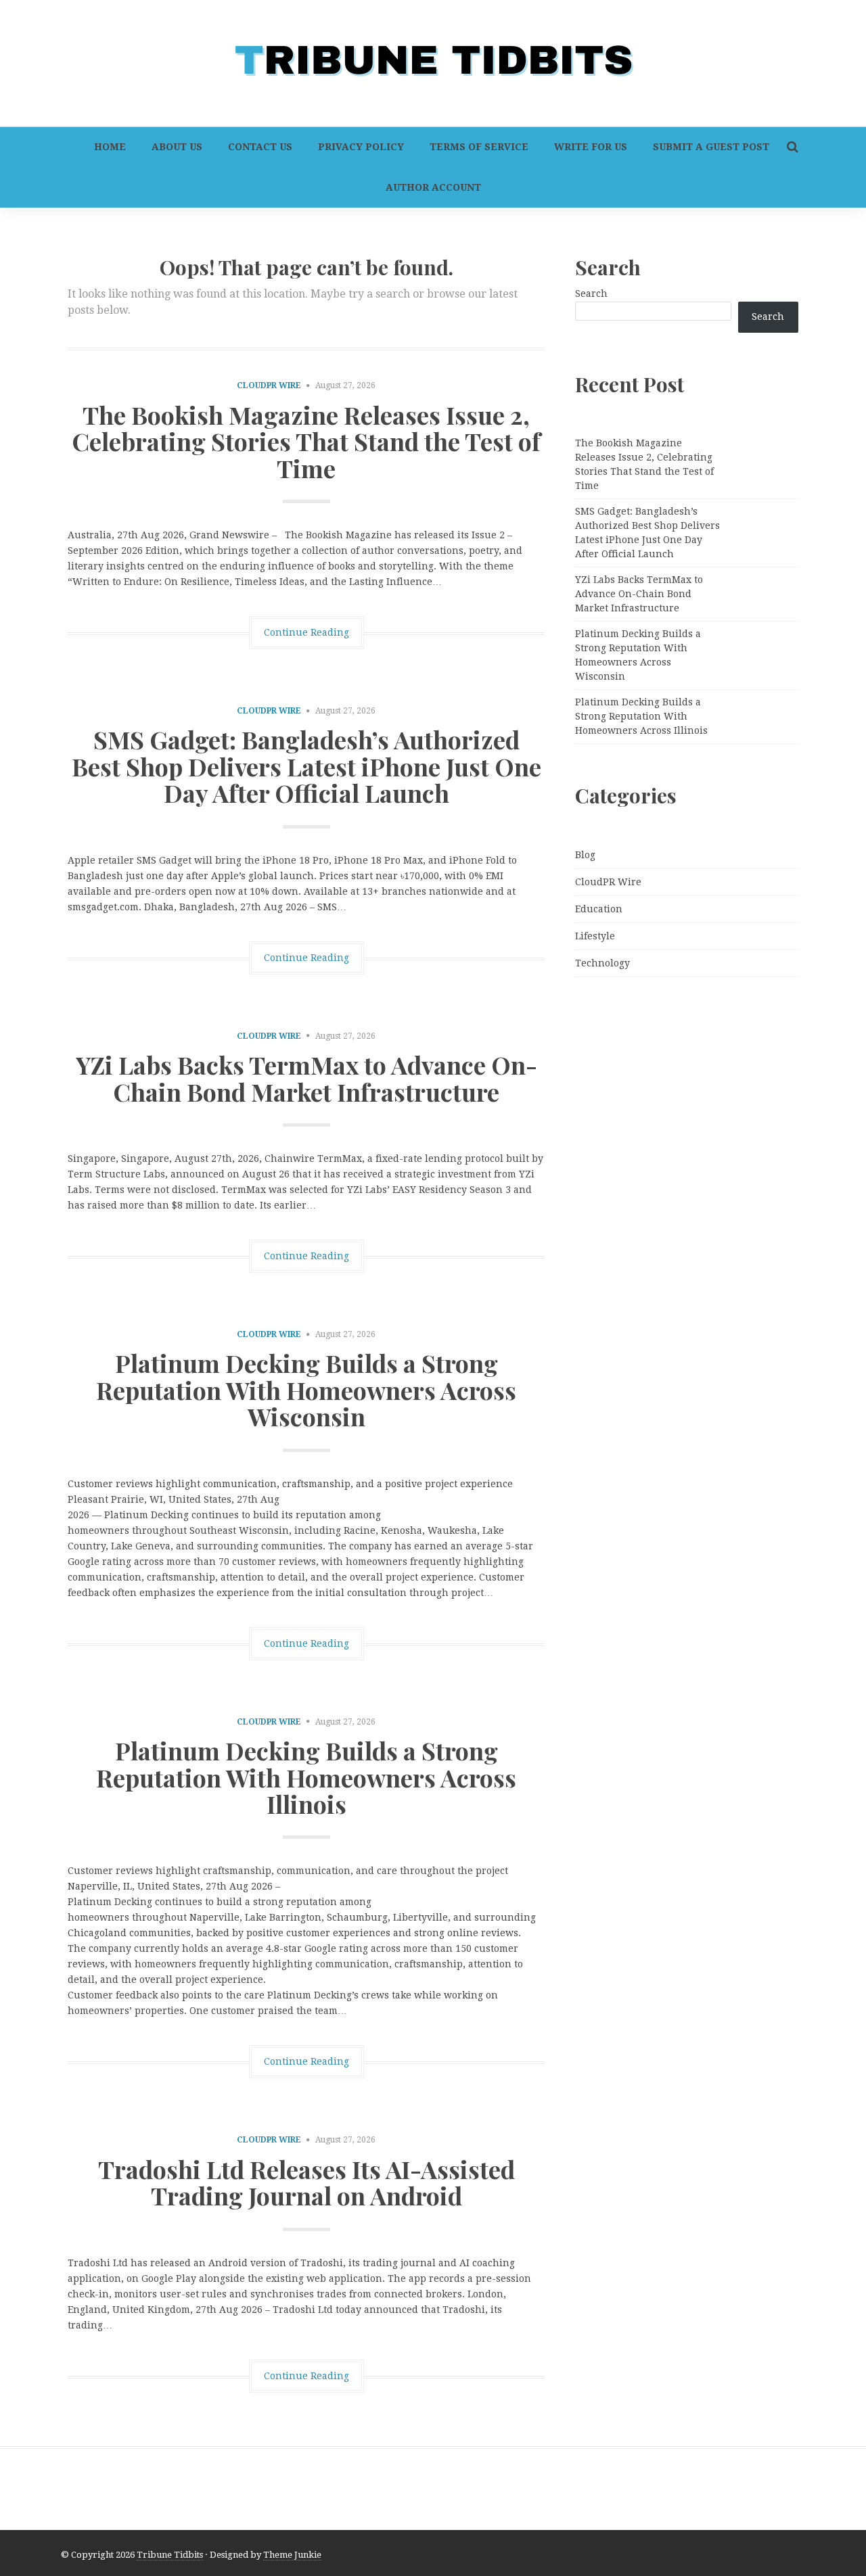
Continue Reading (306, 632)
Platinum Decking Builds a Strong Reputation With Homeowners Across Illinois (306, 1777)
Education (599, 909)
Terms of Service (479, 147)
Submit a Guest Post (711, 147)
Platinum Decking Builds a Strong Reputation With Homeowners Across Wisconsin (306, 1389)
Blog (585, 855)
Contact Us (260, 147)
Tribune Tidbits (170, 2555)
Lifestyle (595, 936)
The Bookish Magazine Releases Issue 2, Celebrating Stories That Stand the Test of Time (306, 441)
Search (591, 294)
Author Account (433, 187)
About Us (177, 147)
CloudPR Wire (269, 385)
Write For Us (591, 147)
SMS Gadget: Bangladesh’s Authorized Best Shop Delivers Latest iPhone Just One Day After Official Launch (306, 766)
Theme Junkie (292, 2555)
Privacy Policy (361, 147)
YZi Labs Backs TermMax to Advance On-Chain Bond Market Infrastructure (306, 1078)
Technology (602, 963)
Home (110, 147)
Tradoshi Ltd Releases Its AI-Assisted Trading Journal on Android (306, 2182)
